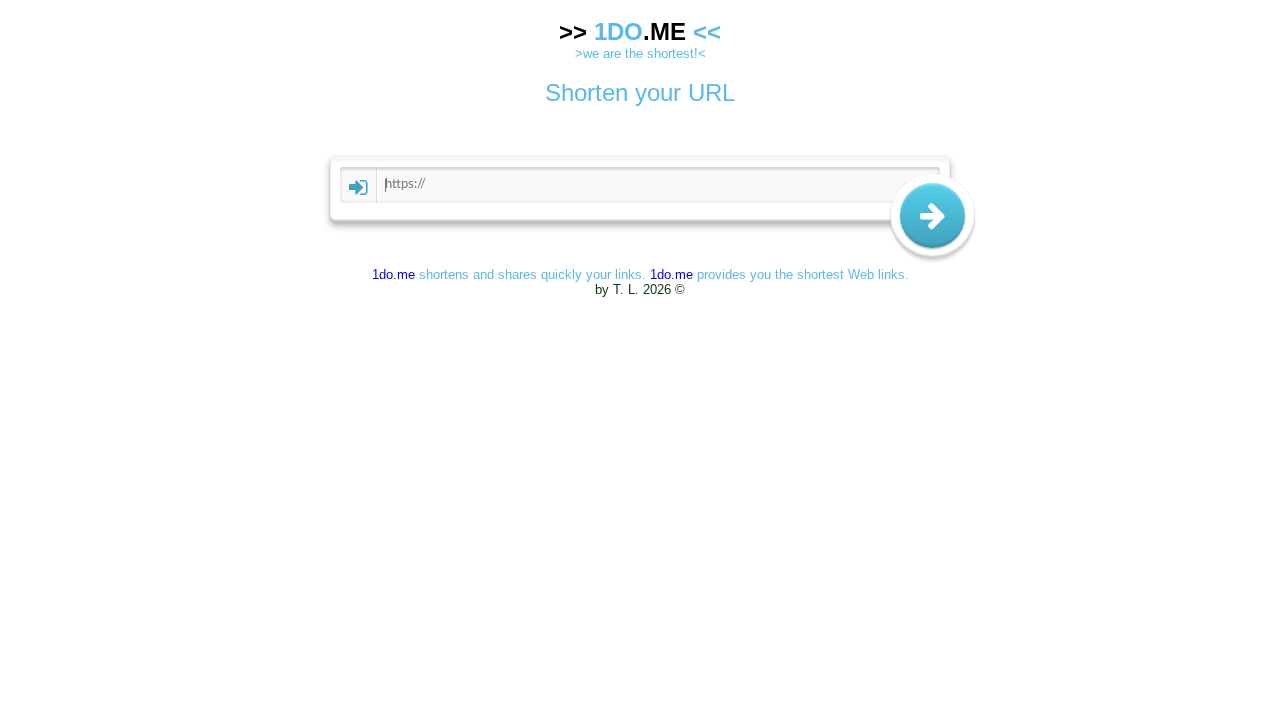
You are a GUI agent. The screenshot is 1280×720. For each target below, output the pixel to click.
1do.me (393, 274)
